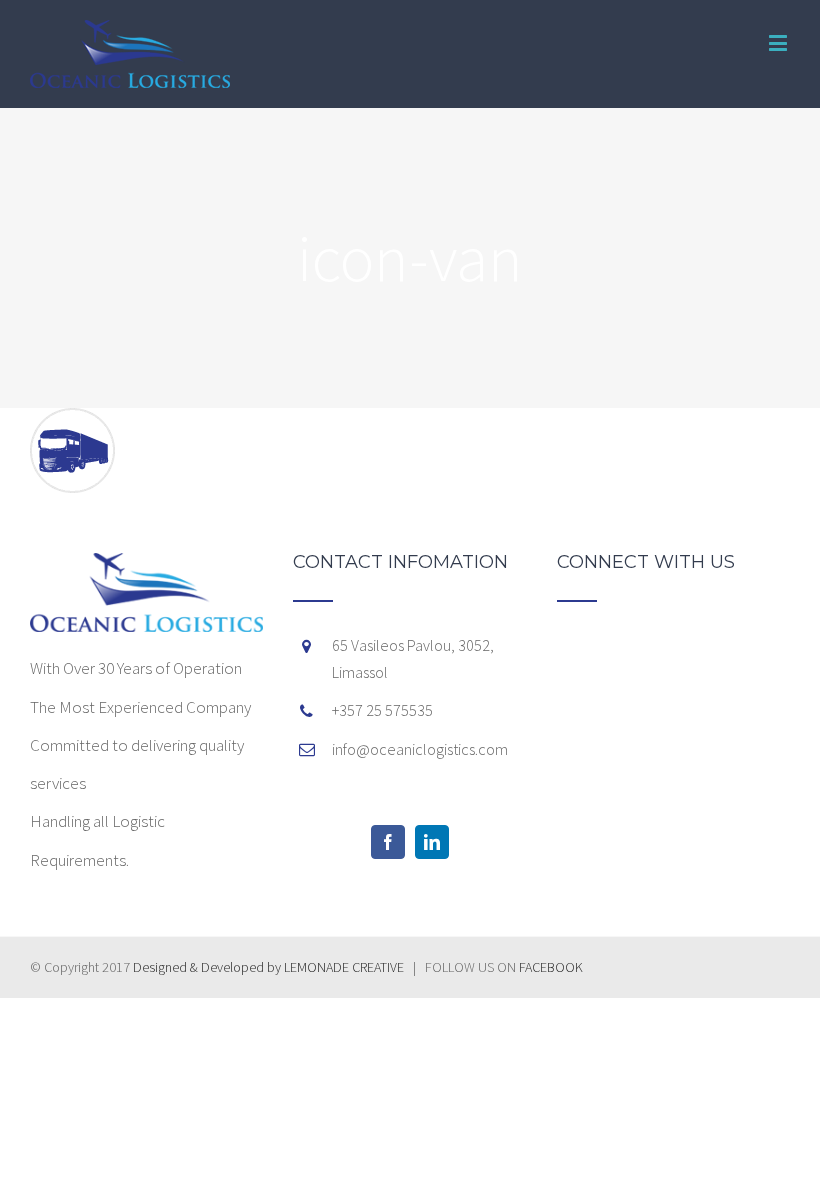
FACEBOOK (551, 967)
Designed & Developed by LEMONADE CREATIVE (270, 967)
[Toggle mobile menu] (779, 42)
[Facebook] (388, 842)
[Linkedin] (432, 842)
